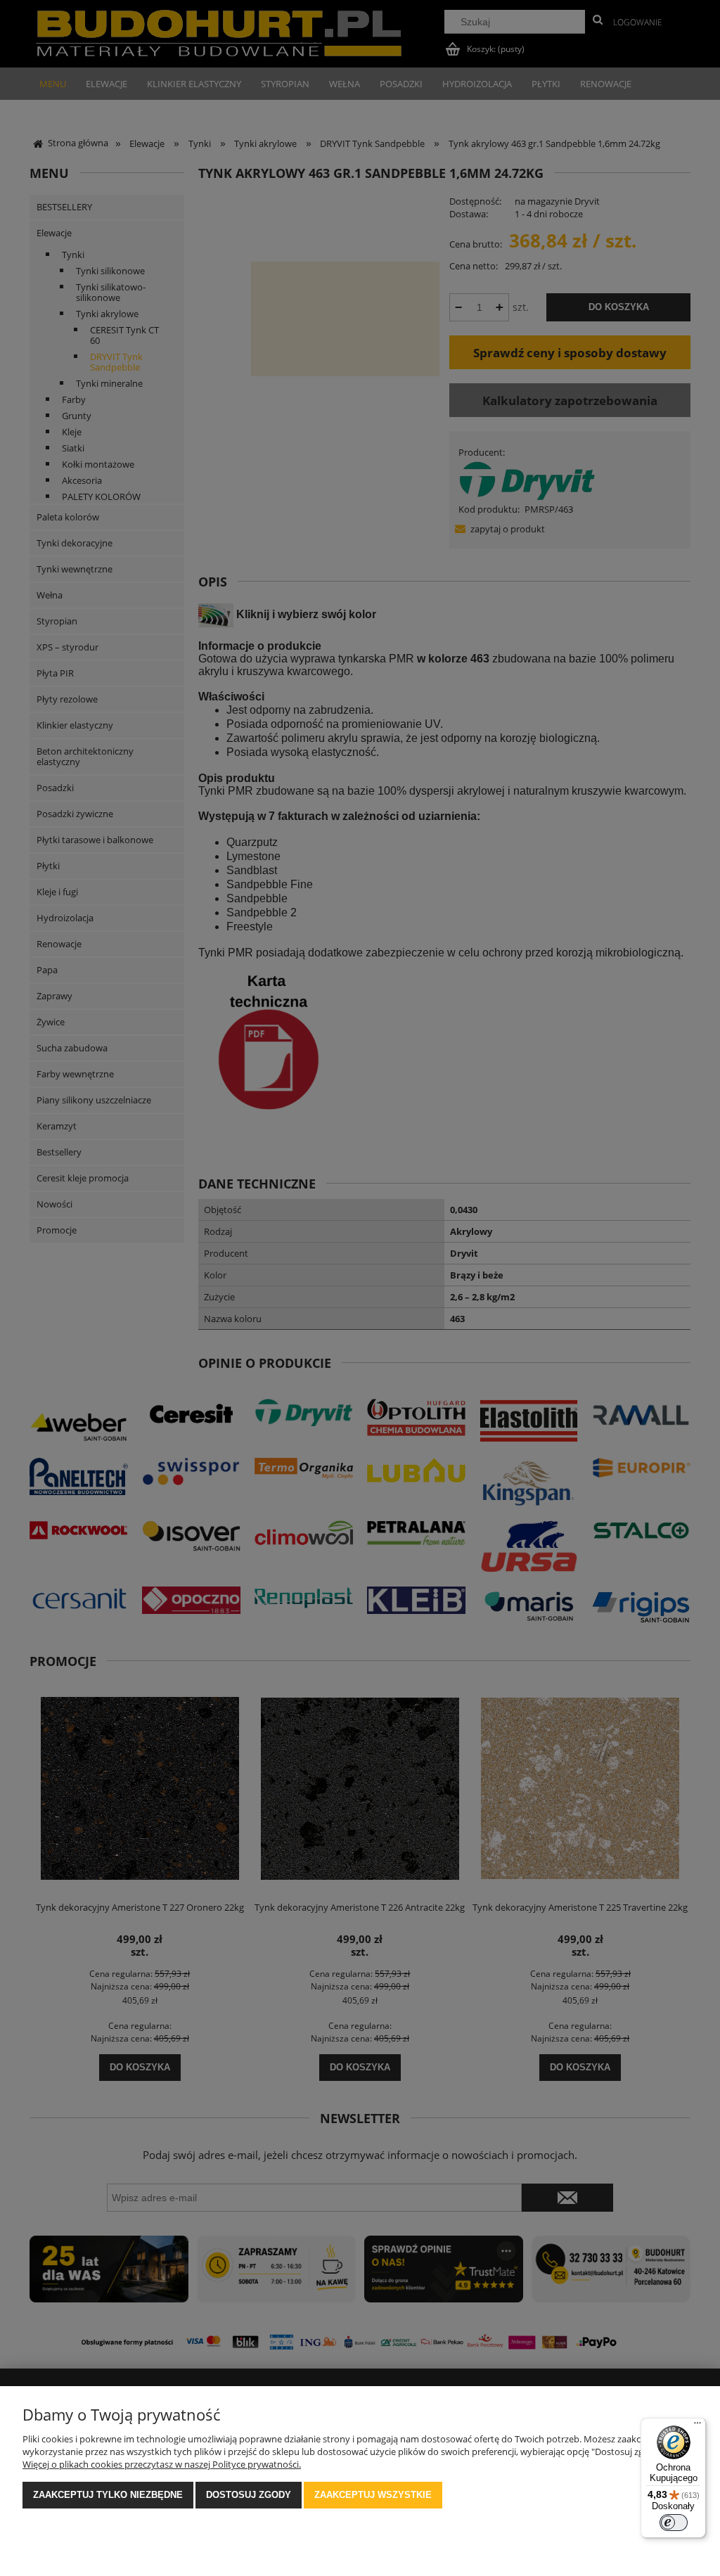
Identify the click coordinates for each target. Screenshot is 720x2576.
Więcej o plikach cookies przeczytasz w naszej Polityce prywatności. (162, 2464)
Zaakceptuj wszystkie (373, 2495)
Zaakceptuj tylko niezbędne (108, 2495)
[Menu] (697, 2426)
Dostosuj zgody (249, 2495)
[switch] (674, 2523)
